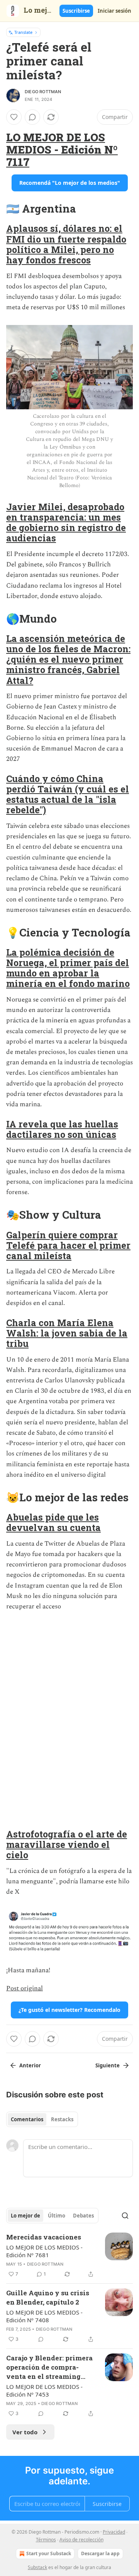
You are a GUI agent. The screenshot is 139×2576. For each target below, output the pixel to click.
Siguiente (108, 2065)
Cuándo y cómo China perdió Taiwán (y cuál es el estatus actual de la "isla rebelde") (68, 794)
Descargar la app (100, 2553)
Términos (46, 2540)
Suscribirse (76, 11)
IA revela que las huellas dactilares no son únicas (62, 1129)
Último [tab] (57, 2216)
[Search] (125, 2216)
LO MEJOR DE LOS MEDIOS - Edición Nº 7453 (44, 2390)
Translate (23, 32)
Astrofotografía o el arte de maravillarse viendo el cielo (67, 1844)
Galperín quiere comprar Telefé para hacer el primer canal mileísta (68, 1245)
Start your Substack (49, 2553)
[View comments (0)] (32, 117)
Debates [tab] (83, 2216)
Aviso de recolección (81, 2540)
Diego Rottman (43, 92)
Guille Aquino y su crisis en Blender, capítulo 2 (48, 2297)
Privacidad (114, 2532)
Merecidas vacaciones (44, 2237)
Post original (25, 1988)
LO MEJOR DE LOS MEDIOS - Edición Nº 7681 (44, 2251)
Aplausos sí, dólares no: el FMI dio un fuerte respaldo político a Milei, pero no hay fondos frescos (66, 244)
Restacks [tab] (62, 2119)
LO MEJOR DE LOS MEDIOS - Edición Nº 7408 (44, 2316)
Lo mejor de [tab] (25, 2216)
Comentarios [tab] (27, 2119)
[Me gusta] (14, 117)
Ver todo (25, 2432)
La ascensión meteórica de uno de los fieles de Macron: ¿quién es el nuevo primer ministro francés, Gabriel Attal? (68, 659)
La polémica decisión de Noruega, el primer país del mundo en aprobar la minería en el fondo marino (68, 968)
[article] (69, 2256)
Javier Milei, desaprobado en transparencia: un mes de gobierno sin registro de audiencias (66, 522)
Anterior (30, 2065)
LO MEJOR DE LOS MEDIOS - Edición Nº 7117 (62, 149)
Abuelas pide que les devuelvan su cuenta (53, 1522)
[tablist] (42, 2119)
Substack (37, 2567)
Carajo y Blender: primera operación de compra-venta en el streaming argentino (49, 2367)
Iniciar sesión (114, 11)
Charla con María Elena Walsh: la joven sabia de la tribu (67, 1333)
